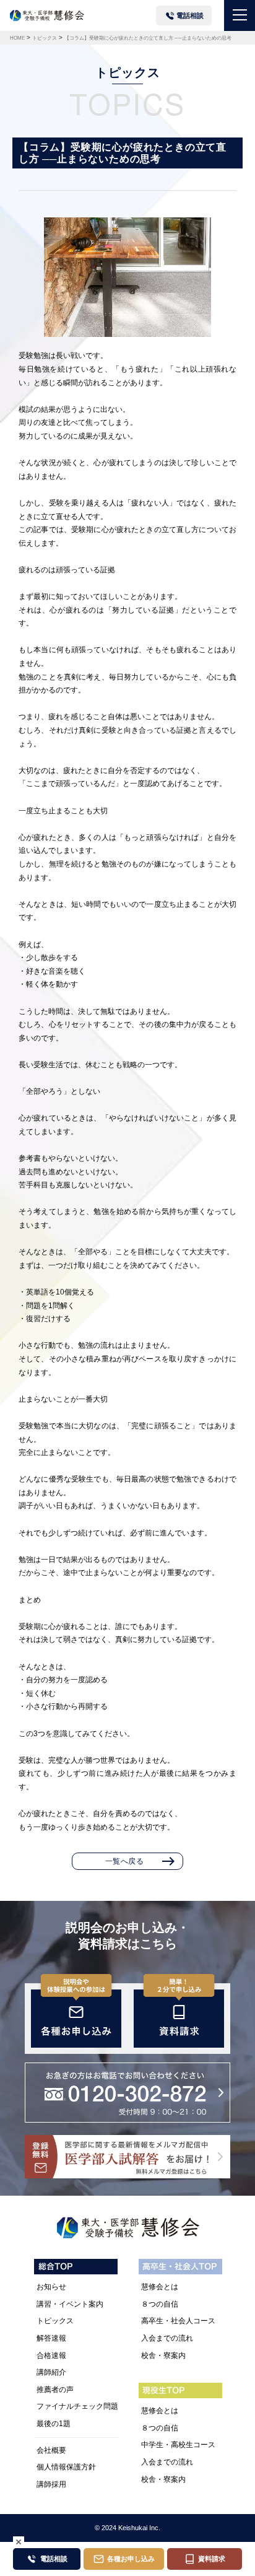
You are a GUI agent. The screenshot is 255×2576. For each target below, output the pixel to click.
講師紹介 (51, 2372)
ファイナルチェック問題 (77, 2406)
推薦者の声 (55, 2390)
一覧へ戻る (125, 1861)
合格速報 (51, 2356)
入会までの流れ (167, 2338)
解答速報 (51, 2338)
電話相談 (190, 15)
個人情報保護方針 (66, 2467)
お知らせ (51, 2287)
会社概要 (51, 2450)
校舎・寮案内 (163, 2356)
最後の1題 (54, 2424)
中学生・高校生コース (178, 2445)
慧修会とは (160, 2287)
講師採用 (51, 2484)
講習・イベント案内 (70, 2304)
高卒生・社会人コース (178, 2321)
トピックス (55, 2321)
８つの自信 (160, 2304)
